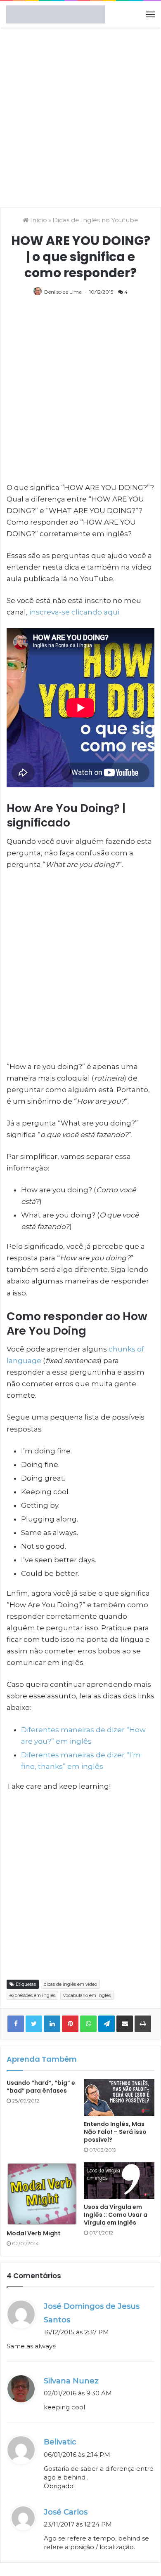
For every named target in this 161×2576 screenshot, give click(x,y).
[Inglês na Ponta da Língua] (56, 14)
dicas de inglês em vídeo (70, 1984)
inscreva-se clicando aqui (74, 612)
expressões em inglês (32, 1995)
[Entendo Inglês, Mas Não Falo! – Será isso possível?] (119, 2097)
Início (38, 220)
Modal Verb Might (34, 2233)
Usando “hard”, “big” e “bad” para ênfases (41, 2087)
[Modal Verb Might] (42, 2194)
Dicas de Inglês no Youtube (95, 220)
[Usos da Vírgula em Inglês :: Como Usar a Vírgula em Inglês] (119, 2181)
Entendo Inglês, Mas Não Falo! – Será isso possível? (115, 2132)
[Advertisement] (80, 116)
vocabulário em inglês (87, 1995)
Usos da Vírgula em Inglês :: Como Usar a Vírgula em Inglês (116, 2215)
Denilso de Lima (63, 292)
